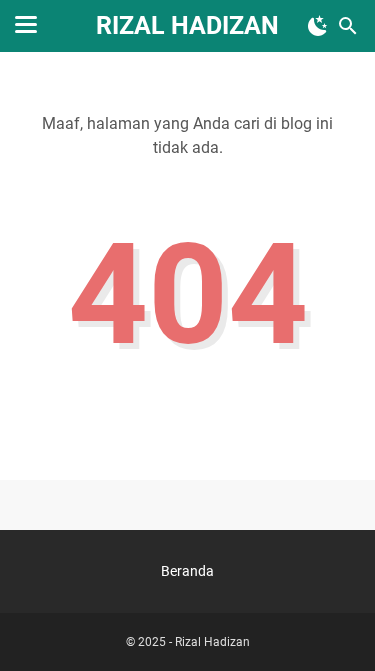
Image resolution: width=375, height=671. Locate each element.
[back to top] (335, 626)
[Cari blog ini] (348, 26)
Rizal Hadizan (187, 25)
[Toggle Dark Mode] (318, 26)
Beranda (187, 571)
